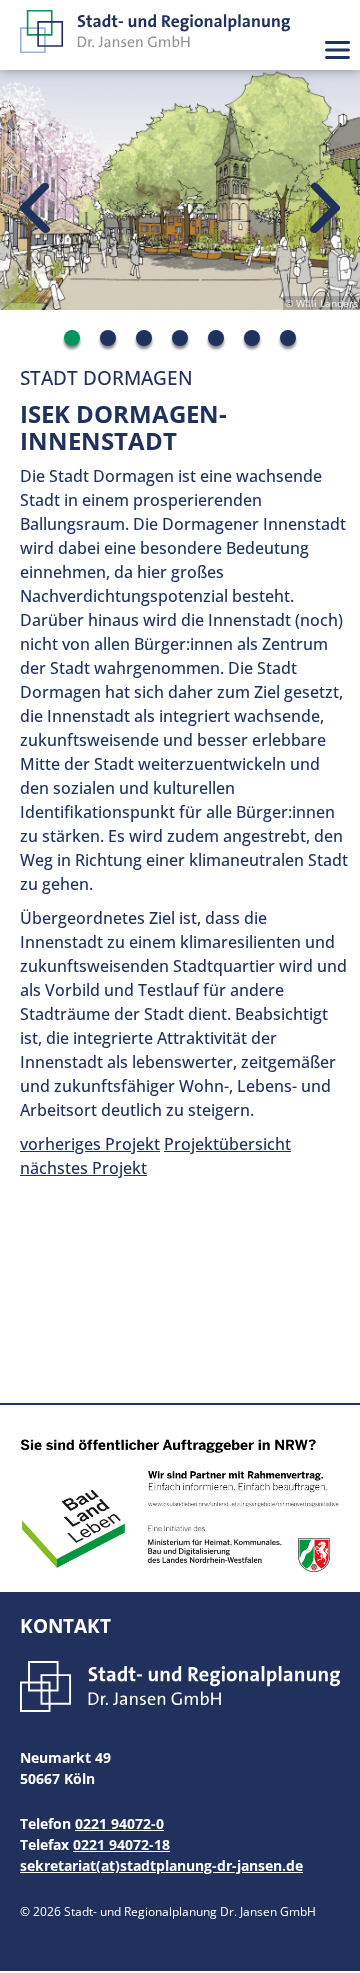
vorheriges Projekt (90, 1144)
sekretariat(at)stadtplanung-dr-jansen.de (161, 1865)
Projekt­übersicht (227, 1144)
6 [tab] (252, 338)
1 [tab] (72, 338)
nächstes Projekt (83, 1168)
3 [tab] (144, 338)
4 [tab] (180, 338)
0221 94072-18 (121, 1844)
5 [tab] (216, 338)
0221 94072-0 (119, 1823)
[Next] (325, 209)
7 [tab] (288, 338)
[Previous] (35, 209)
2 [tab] (108, 338)
